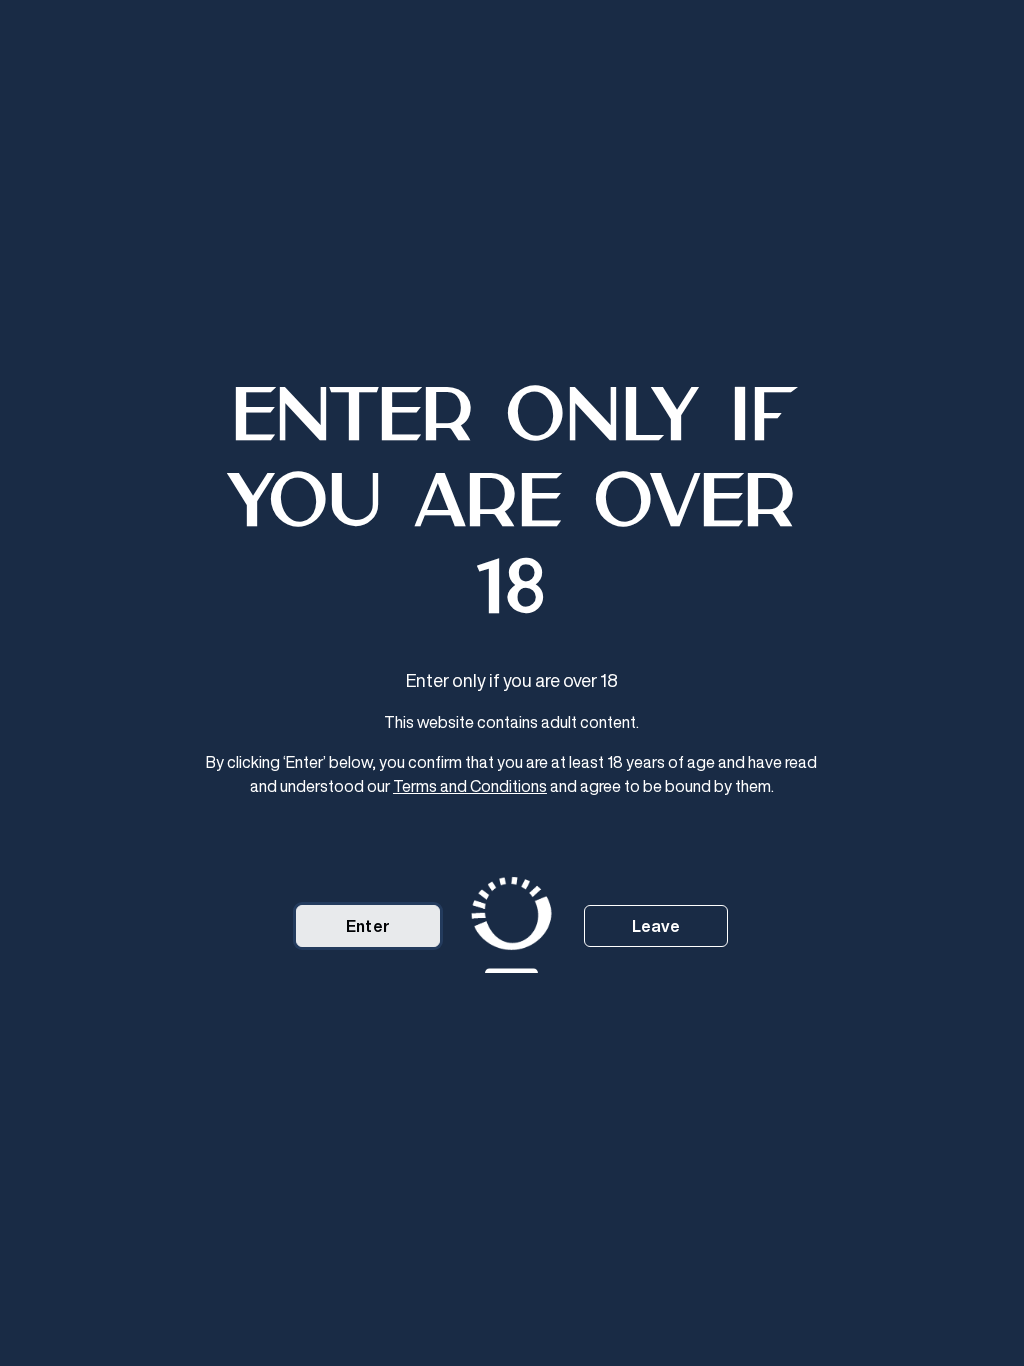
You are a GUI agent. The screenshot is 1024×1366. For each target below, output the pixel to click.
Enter (368, 926)
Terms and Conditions (470, 786)
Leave (656, 926)
